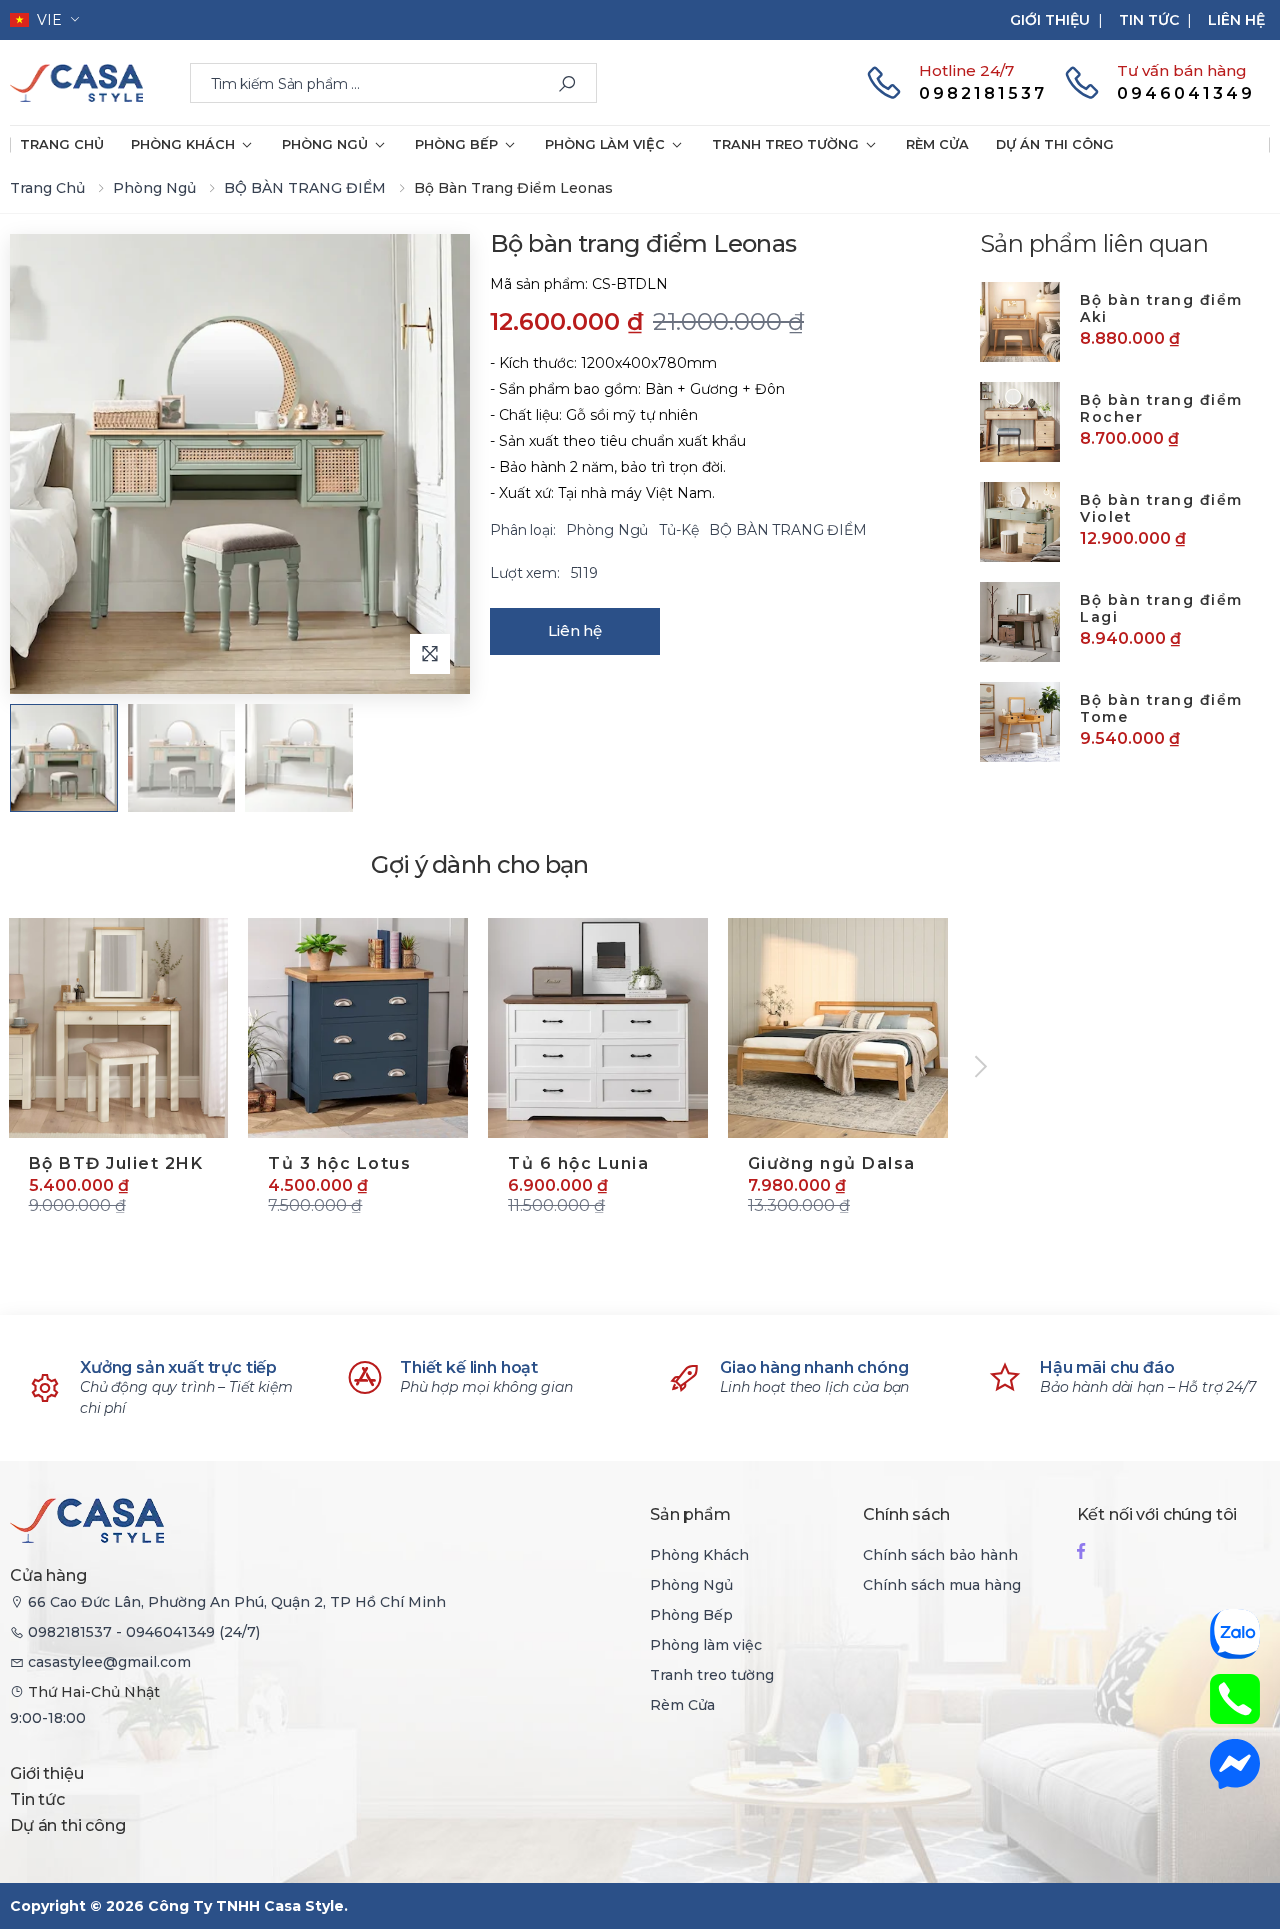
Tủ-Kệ (680, 530)
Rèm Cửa (937, 144)
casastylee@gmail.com (109, 1662)
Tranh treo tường (785, 144)
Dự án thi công (1055, 144)
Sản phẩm (690, 1514)
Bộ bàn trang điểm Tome (1161, 709)
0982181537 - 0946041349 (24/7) (144, 1632)
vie (45, 20)
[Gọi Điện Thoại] (1235, 1699)
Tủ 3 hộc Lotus (339, 1163)
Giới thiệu (1050, 20)
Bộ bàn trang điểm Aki (1161, 309)
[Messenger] (1235, 1764)
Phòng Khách (183, 144)
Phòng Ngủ (325, 144)
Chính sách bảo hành (940, 1555)
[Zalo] (1235, 1634)
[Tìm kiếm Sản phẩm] (567, 84)
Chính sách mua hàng (942, 1585)
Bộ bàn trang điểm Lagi (1161, 609)
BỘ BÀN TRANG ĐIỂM (305, 188)
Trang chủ (62, 144)
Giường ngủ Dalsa (832, 1163)
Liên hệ (1236, 20)
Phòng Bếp (456, 144)
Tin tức (1149, 20)
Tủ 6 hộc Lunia (578, 1163)
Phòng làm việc (605, 144)
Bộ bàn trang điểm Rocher (1161, 409)
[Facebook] (1081, 1550)
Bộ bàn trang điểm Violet (1161, 509)
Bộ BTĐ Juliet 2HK (116, 1163)
